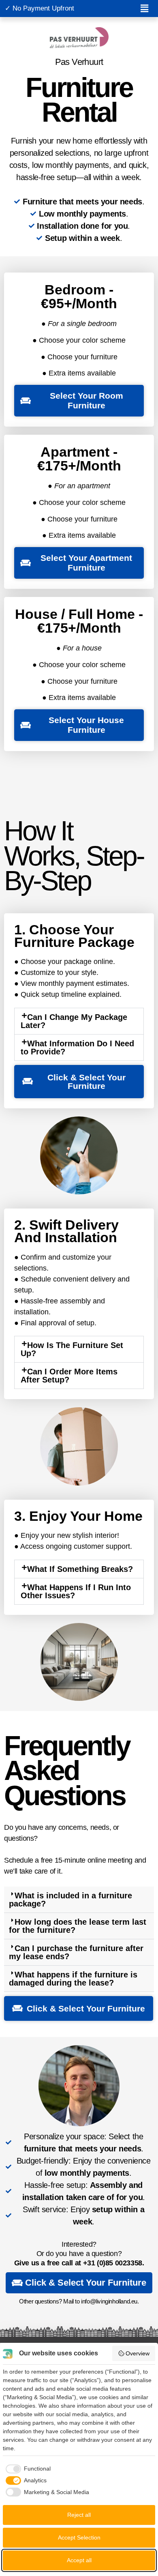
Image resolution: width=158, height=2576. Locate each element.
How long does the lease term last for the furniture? (78, 1926)
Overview (138, 2353)
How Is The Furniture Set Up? (72, 1349)
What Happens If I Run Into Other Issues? (76, 1591)
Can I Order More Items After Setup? (69, 1376)
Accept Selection (79, 2537)
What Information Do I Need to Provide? (77, 1048)
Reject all (79, 2515)
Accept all (79, 2560)
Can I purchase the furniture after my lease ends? (76, 1952)
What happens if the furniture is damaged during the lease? (73, 1979)
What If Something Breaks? (80, 1569)
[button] (144, 9)
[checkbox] (27, 2469)
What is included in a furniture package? (70, 1900)
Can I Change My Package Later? (74, 1021)
